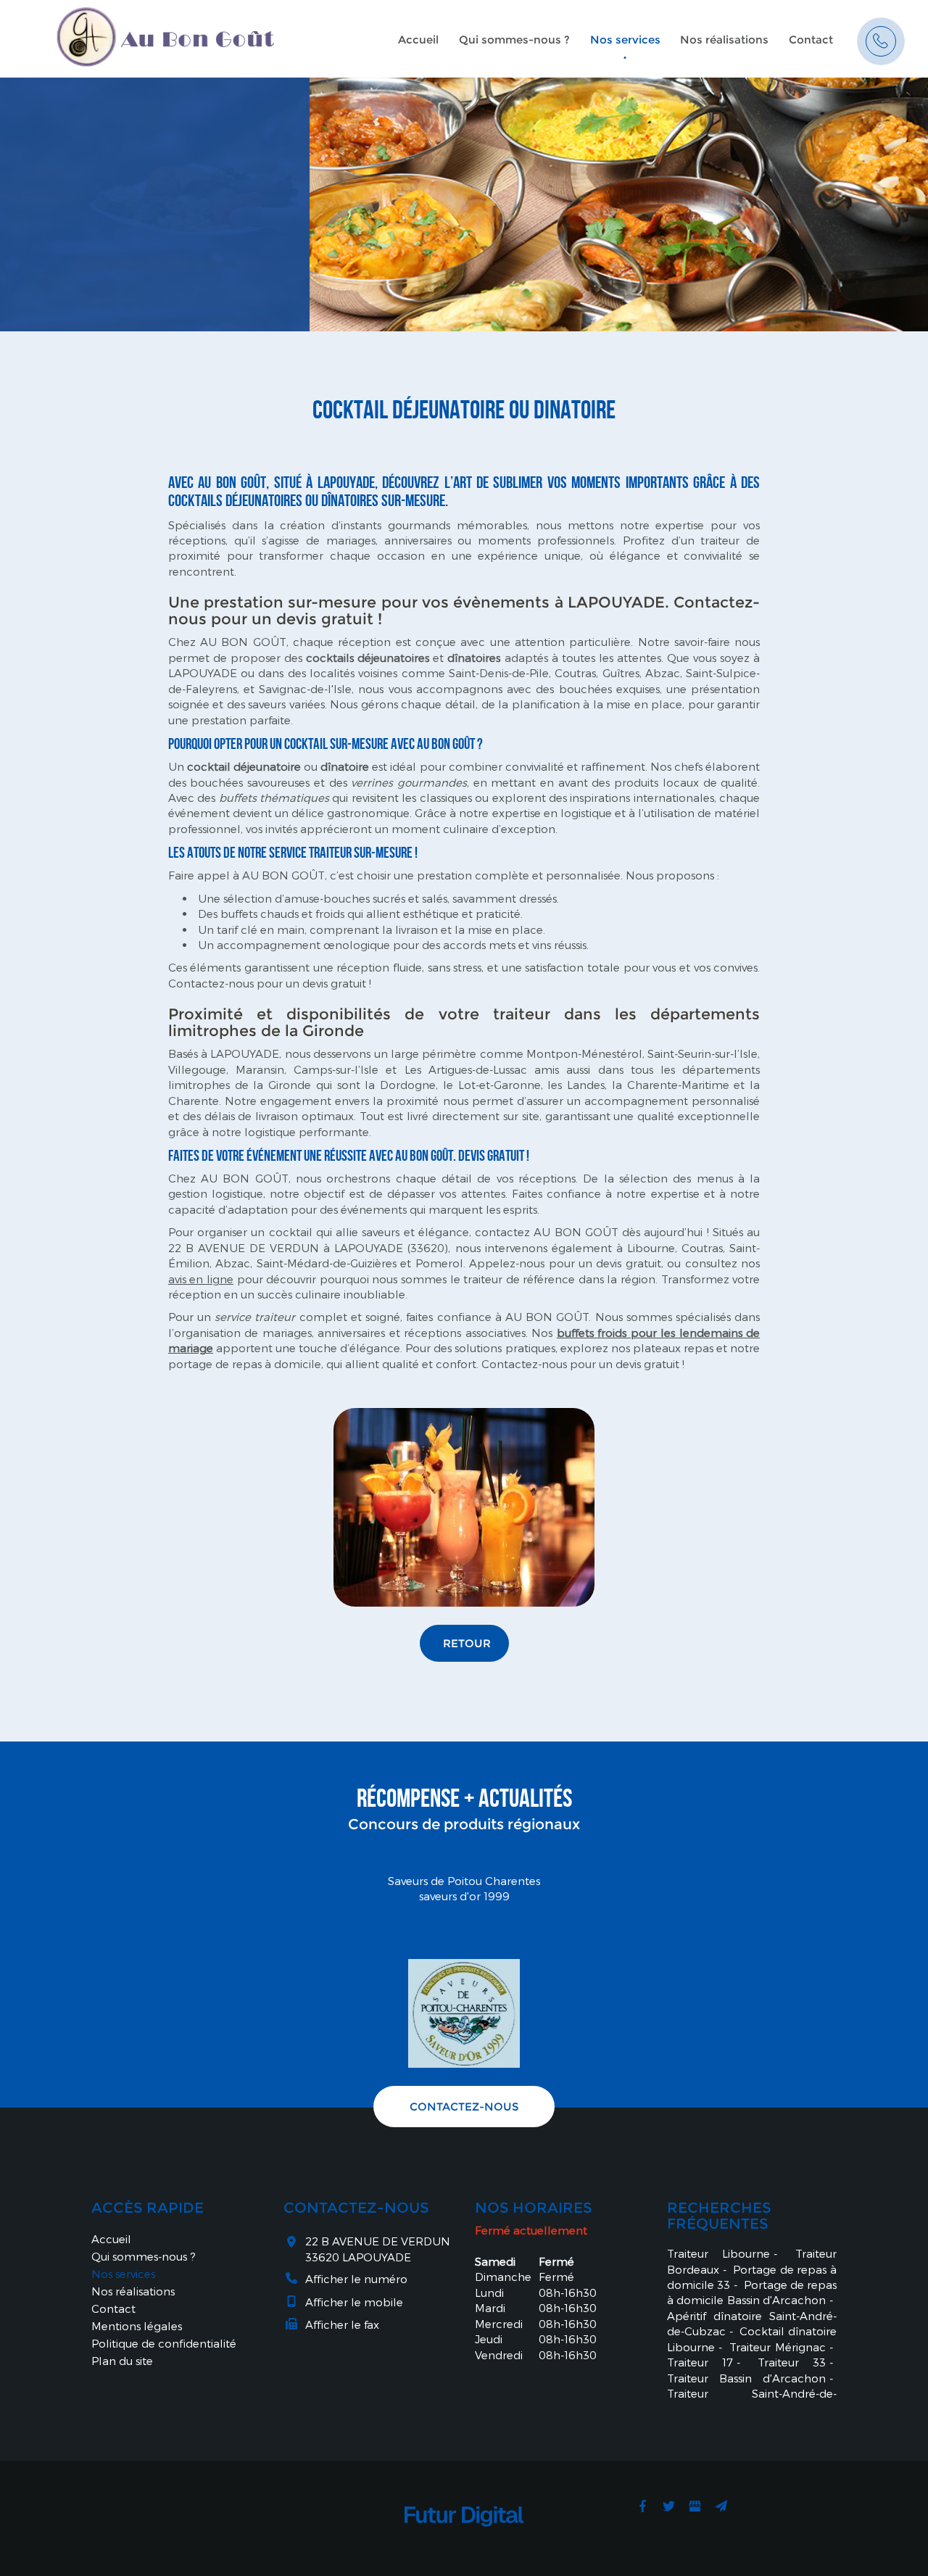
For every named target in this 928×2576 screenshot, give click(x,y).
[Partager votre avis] (695, 2506)
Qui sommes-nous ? (514, 40)
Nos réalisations (724, 40)
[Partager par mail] (721, 2506)
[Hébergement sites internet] (464, 2542)
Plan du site (122, 2361)
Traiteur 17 (700, 2362)
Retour (467, 1643)
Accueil (418, 40)
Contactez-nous (464, 2107)
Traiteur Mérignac (778, 2347)
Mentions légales (137, 2326)
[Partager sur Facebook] (642, 2506)
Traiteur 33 (792, 2362)
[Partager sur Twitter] (668, 2506)
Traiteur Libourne (719, 2253)
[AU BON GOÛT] (165, 33)
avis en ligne (201, 1279)
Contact (811, 40)
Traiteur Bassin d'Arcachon (747, 2378)
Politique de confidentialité (164, 2343)
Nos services (625, 40)
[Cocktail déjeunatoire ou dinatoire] (464, 1507)
